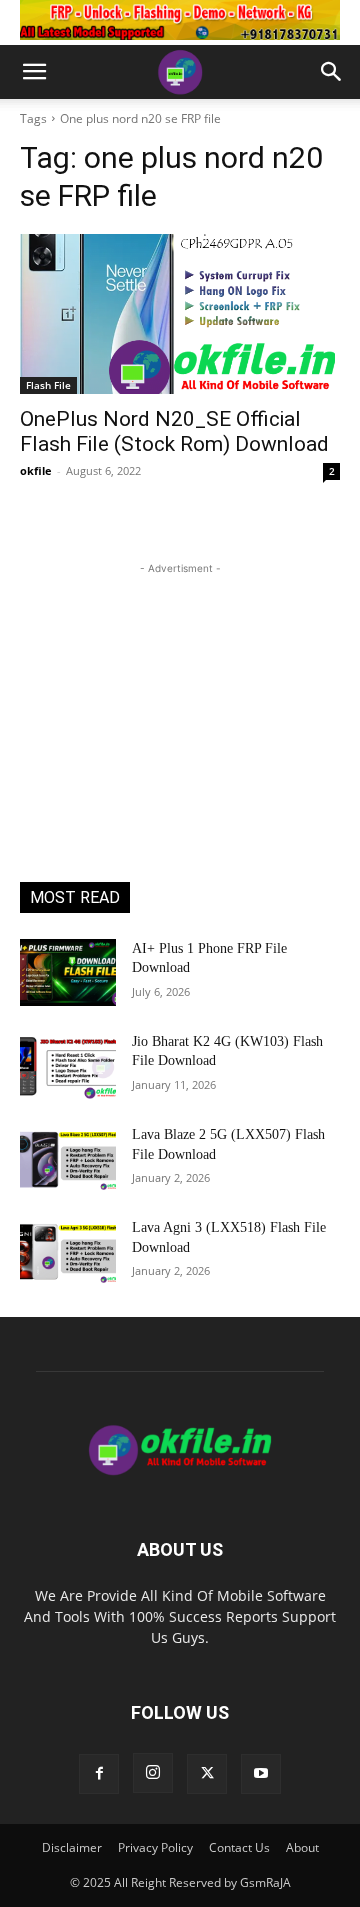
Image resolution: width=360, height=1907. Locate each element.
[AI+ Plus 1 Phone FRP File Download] (68, 972)
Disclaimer (72, 1847)
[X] (207, 1774)
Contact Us (239, 1847)
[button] (34, 72)
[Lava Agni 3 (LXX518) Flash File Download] (68, 1251)
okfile (36, 470)
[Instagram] (153, 1773)
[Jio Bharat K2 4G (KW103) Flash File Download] (68, 1065)
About (302, 1847)
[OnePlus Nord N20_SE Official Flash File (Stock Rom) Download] (180, 314)
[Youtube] (261, 1774)
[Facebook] (99, 1774)
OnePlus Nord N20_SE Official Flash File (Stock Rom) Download (174, 431)
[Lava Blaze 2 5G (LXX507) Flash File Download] (68, 1158)
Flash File (48, 385)
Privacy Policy (155, 1847)
